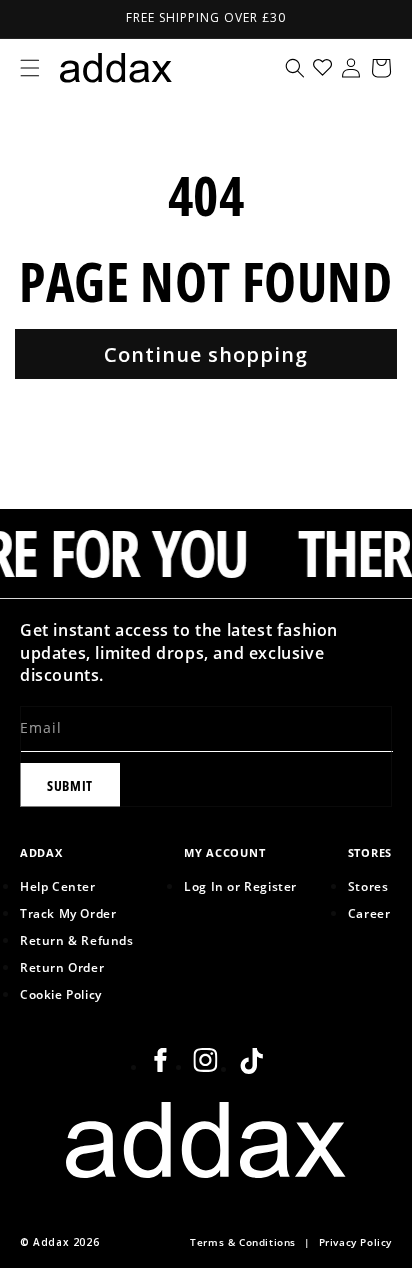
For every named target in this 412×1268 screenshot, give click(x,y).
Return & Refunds (77, 940)
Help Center (58, 886)
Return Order (62, 967)
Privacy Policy (355, 1242)
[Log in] (351, 68)
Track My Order (68, 913)
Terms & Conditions (243, 1242)
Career (369, 913)
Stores (368, 886)
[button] (30, 68)
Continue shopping (206, 354)
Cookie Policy (61, 994)
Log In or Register (240, 886)
